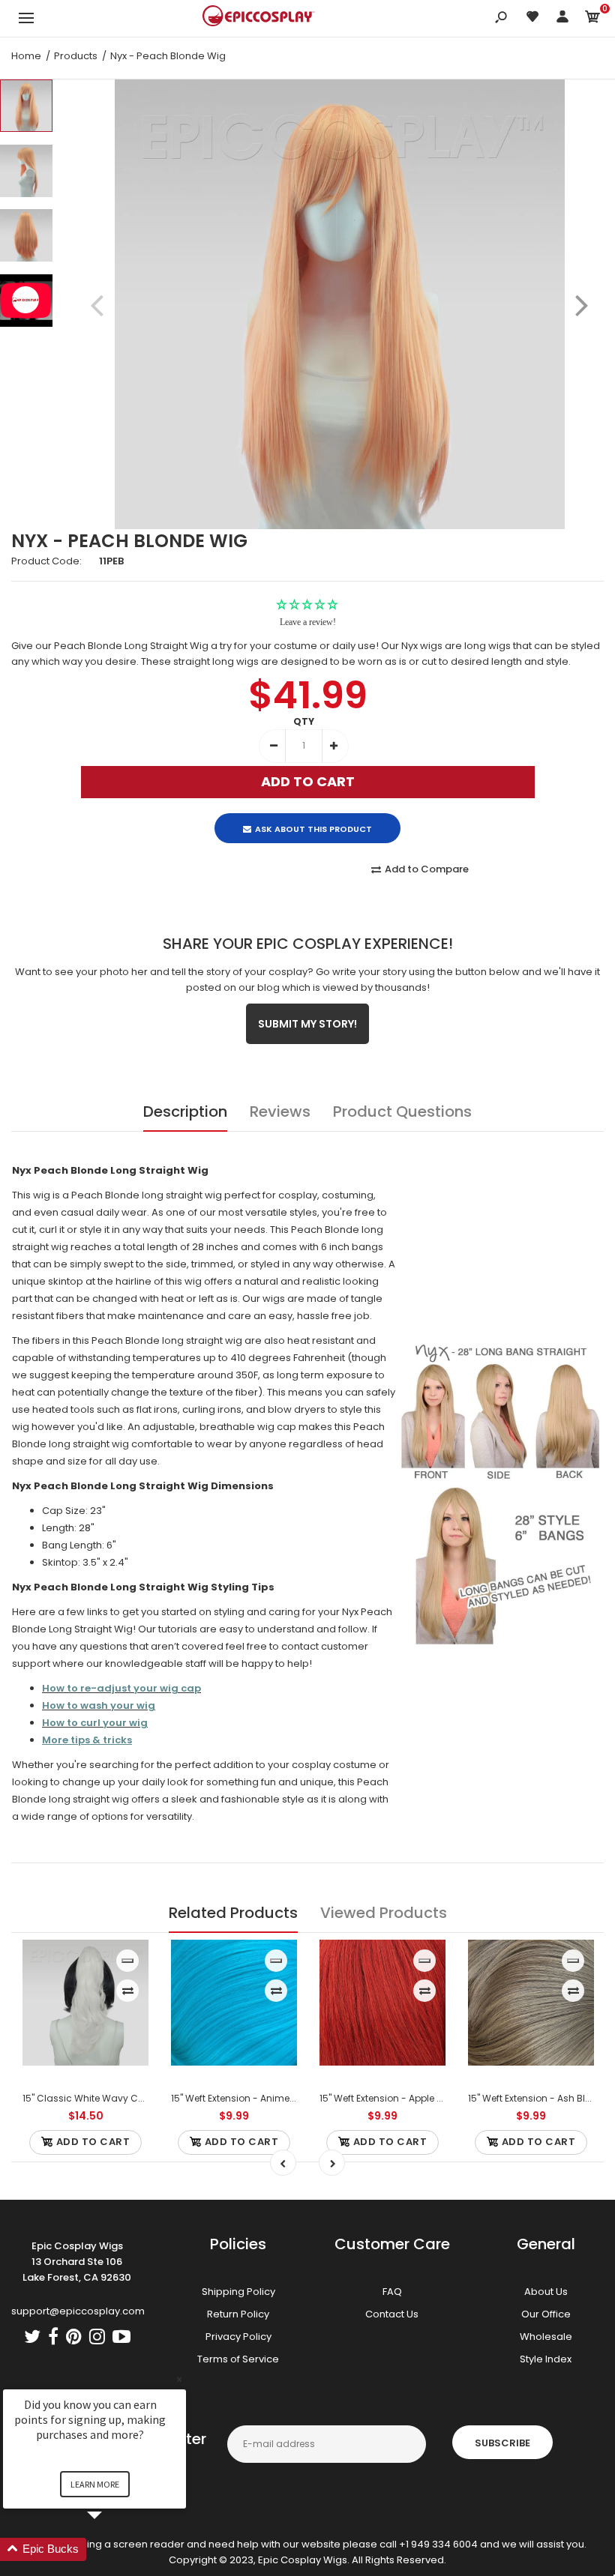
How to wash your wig (99, 1705)
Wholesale (546, 2337)
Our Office (546, 2314)
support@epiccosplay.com (78, 2311)
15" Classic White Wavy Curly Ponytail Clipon (124, 2098)
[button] (112, 2549)
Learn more (95, 2484)
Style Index (546, 2359)
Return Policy (238, 2314)
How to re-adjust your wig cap (121, 1688)
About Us (546, 2292)
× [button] (179, 2379)
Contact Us (392, 2314)
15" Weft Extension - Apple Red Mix (395, 2098)
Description (185, 1111)
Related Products (233, 1913)
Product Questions (402, 1111)
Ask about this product (313, 829)
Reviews (280, 1111)
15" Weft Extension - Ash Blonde (538, 2098)
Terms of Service (238, 2359)
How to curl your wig (95, 1723)
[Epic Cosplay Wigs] (259, 18)
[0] (592, 19)
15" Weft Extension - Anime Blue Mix (249, 2098)
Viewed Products (384, 1913)
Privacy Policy (238, 2337)
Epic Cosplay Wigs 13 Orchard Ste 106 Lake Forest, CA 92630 (77, 2262)
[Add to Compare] (128, 1991)
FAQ (392, 2292)
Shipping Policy (238, 2292)
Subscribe (502, 2443)
